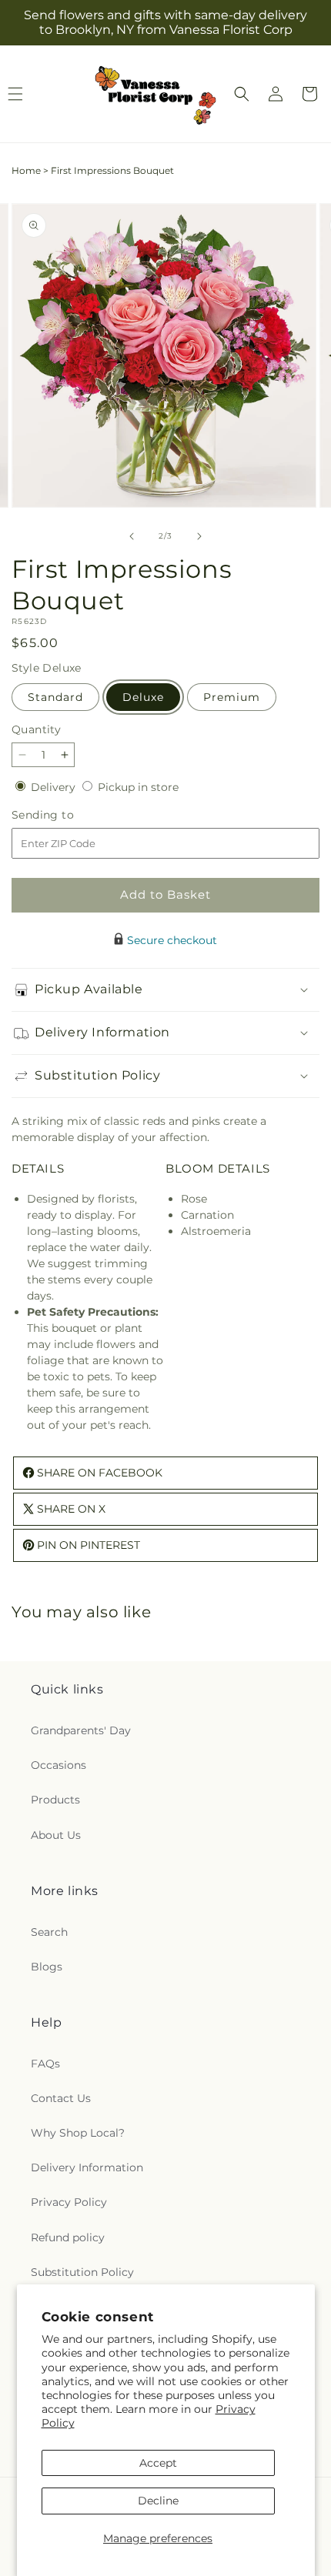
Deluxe (143, 697)
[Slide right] (199, 536)
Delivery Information (87, 2167)
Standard (55, 697)
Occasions (59, 1765)
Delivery (55, 787)
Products (55, 1800)
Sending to (66, 815)
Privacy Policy (69, 2202)
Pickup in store (138, 787)
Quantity (36, 729)
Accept (158, 2463)
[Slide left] (132, 536)
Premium (232, 697)
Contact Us (61, 2098)
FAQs (45, 2064)
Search (49, 1932)
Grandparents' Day (81, 1730)
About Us (56, 1835)
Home (26, 170)
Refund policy (68, 2237)
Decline (158, 2501)
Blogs (47, 1967)
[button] (242, 94)
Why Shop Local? (78, 2133)
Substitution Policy (82, 2272)
